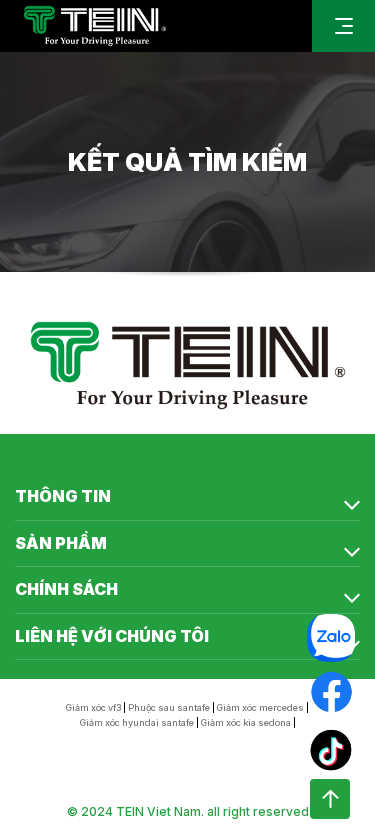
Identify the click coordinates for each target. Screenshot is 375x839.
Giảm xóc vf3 (93, 707)
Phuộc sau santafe (169, 707)
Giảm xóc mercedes (260, 707)
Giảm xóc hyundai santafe (137, 722)
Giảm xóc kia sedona (246, 722)
